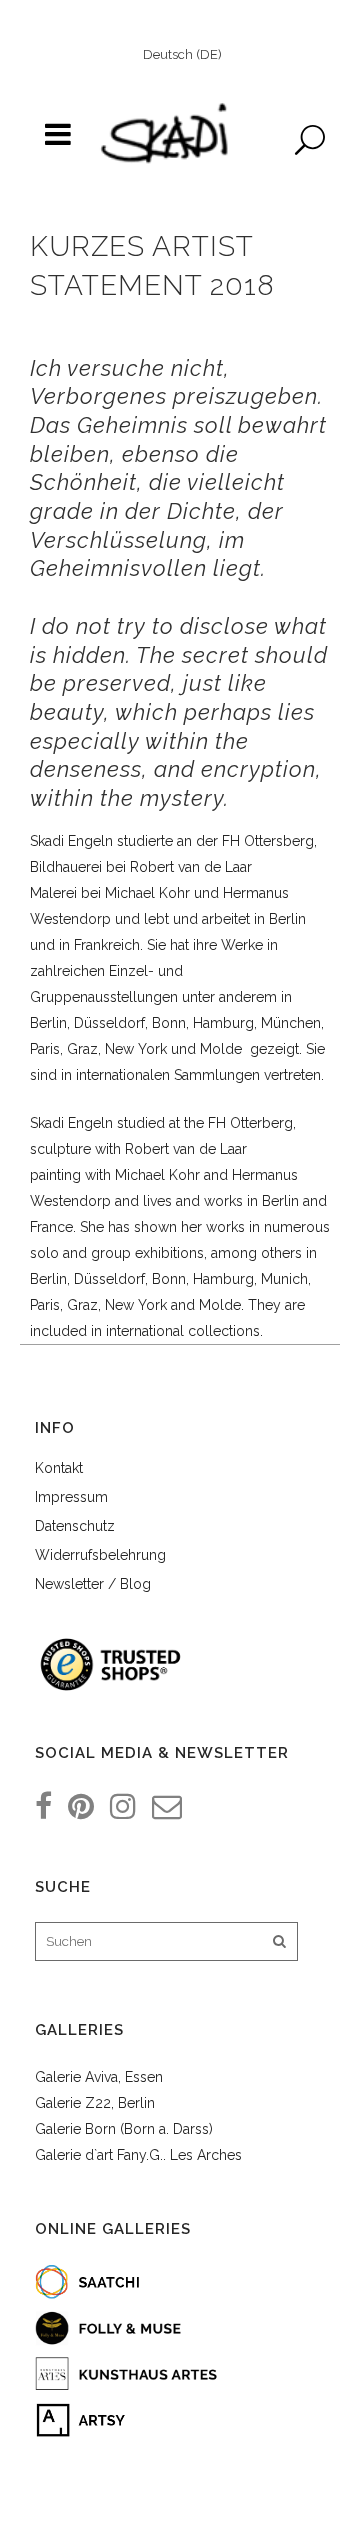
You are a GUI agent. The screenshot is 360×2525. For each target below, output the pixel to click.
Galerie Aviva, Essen (99, 2077)
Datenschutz (75, 1526)
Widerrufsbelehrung (100, 1555)
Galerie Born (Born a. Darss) (124, 2129)
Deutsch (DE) (182, 54)
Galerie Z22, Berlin (95, 2103)
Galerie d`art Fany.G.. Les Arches (138, 2155)
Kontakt (59, 1468)
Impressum (71, 1497)
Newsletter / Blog (93, 1584)
